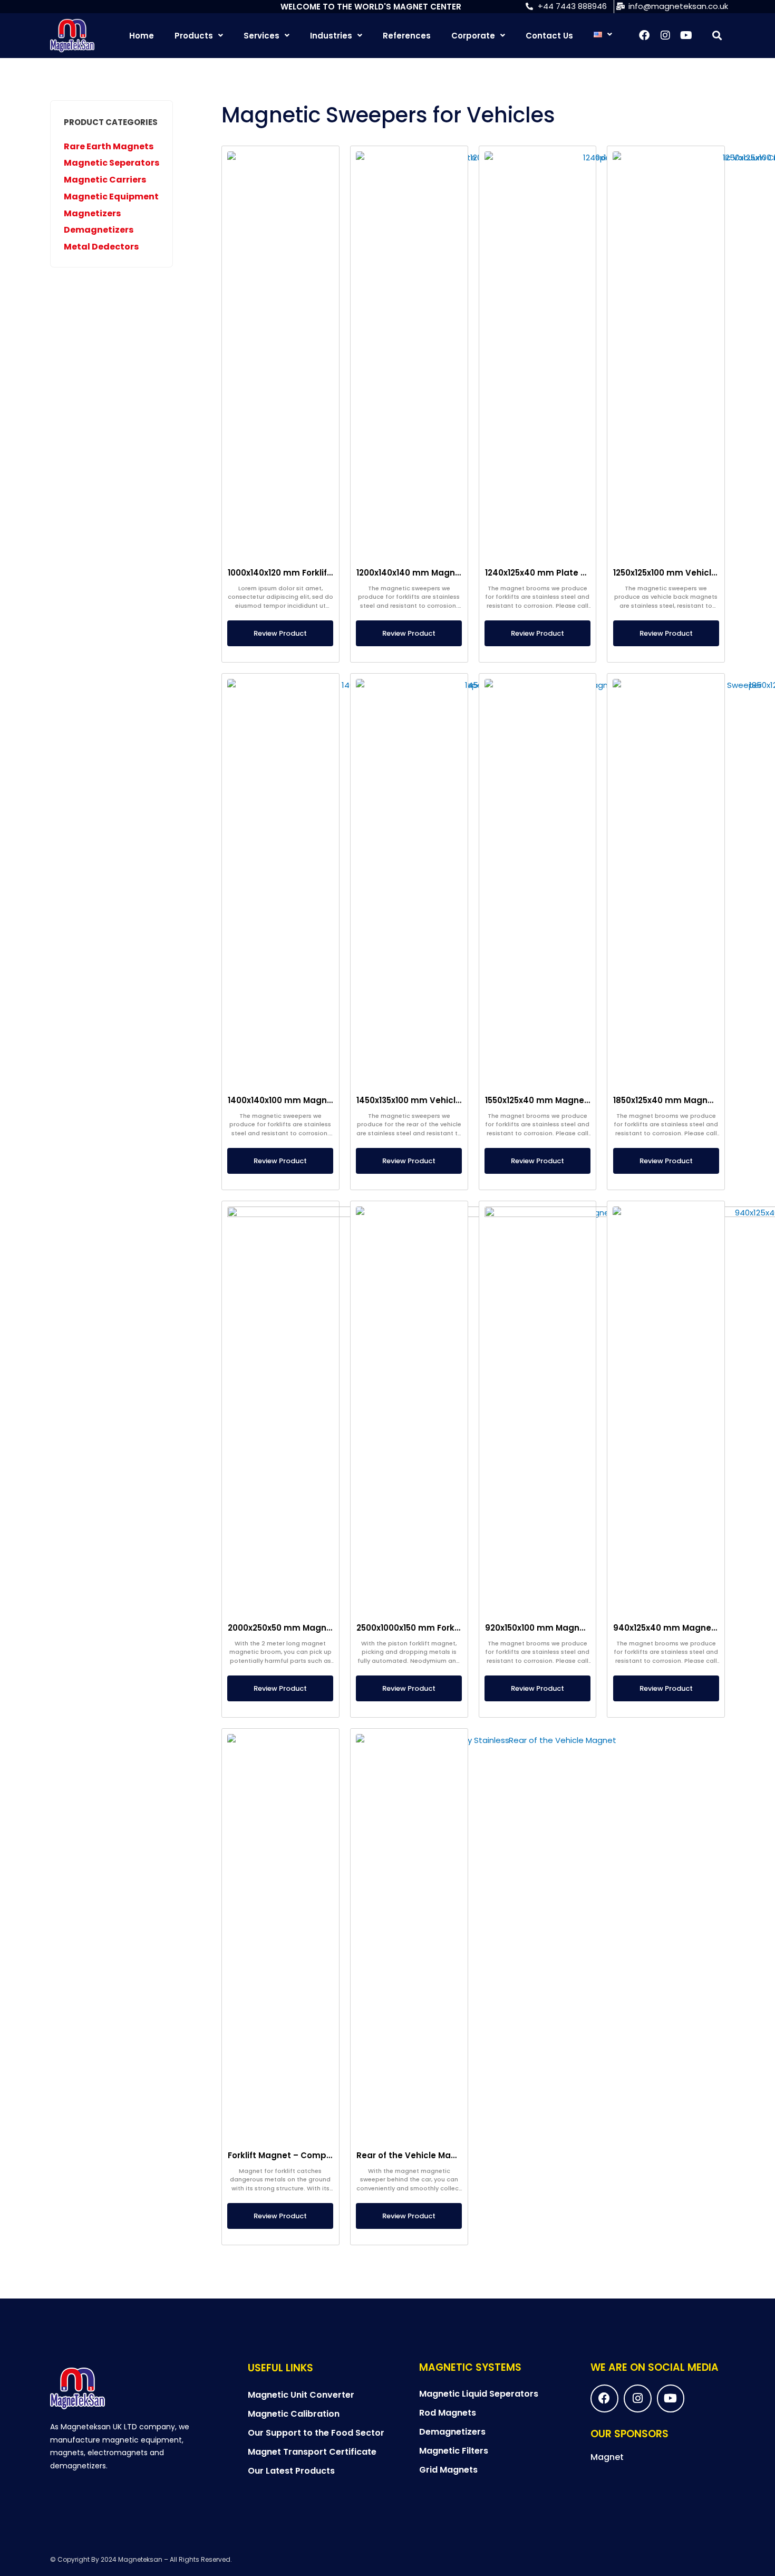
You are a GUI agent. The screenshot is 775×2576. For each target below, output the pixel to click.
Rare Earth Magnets (109, 146)
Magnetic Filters (454, 2451)
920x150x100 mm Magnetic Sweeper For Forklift (583, 1628)
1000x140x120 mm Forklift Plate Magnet (309, 573)
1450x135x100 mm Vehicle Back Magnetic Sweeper (461, 1100)
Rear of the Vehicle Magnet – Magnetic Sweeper (458, 2155)
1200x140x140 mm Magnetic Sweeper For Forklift (456, 573)
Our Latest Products (291, 2471)
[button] (717, 36)
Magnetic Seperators (112, 163)
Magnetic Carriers (105, 180)
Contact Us (549, 36)
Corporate (473, 36)
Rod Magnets (448, 2413)
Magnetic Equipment (111, 197)
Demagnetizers (99, 230)
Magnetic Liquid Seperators (479, 2394)
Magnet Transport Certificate (312, 2452)
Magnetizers (92, 213)
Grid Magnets (448, 2470)
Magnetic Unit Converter (301, 2395)
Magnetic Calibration (294, 2414)
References (407, 36)
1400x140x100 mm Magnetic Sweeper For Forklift (328, 1100)
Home (142, 36)
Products (194, 36)
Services (261, 36)
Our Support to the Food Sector (316, 2433)
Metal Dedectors (101, 247)
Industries (331, 36)
